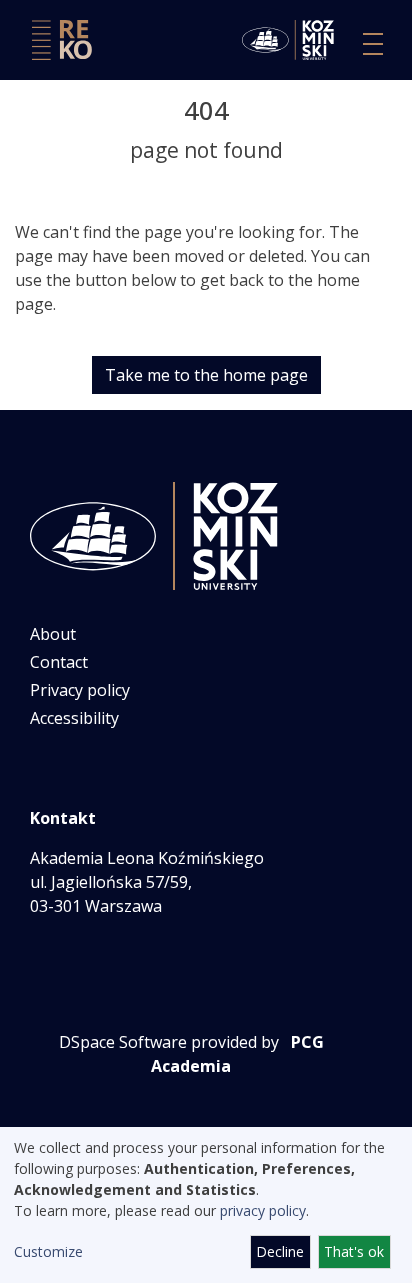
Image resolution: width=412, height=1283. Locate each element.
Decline (280, 1251)
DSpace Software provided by (169, 1042)
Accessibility (74, 718)
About (53, 634)
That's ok (354, 1251)
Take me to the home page (206, 375)
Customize (48, 1251)
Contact (59, 662)
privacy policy (263, 1210)
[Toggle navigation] (373, 44)
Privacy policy (80, 690)
